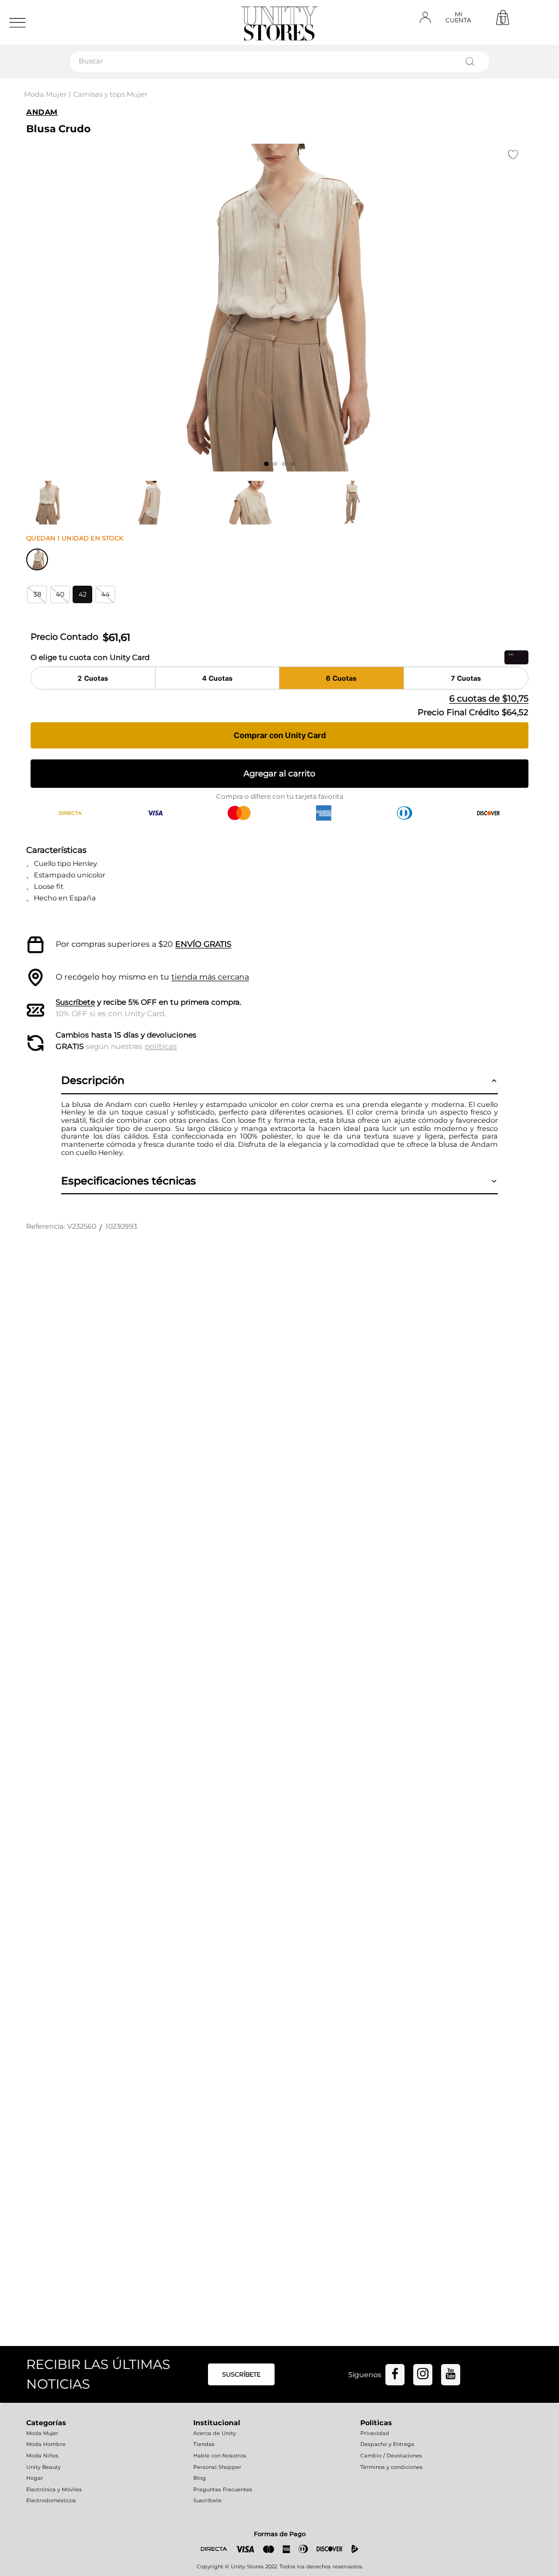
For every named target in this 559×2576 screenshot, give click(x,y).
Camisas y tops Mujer (110, 94)
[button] (37, 594)
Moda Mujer (45, 94)
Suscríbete (75, 1002)
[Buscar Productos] (472, 62)
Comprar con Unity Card (280, 735)
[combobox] (279, 62)
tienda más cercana (210, 977)
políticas (161, 1046)
